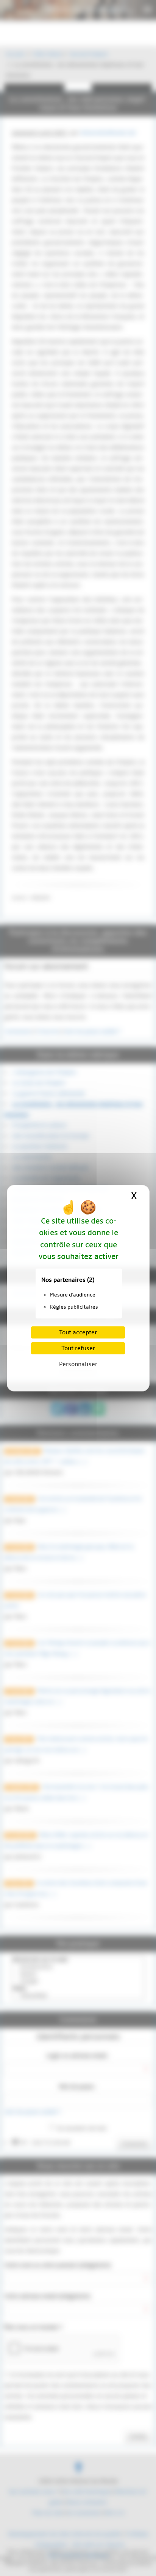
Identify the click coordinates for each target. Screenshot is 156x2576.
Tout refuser (78, 1348)
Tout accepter (78, 1332)
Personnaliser (78, 1364)
